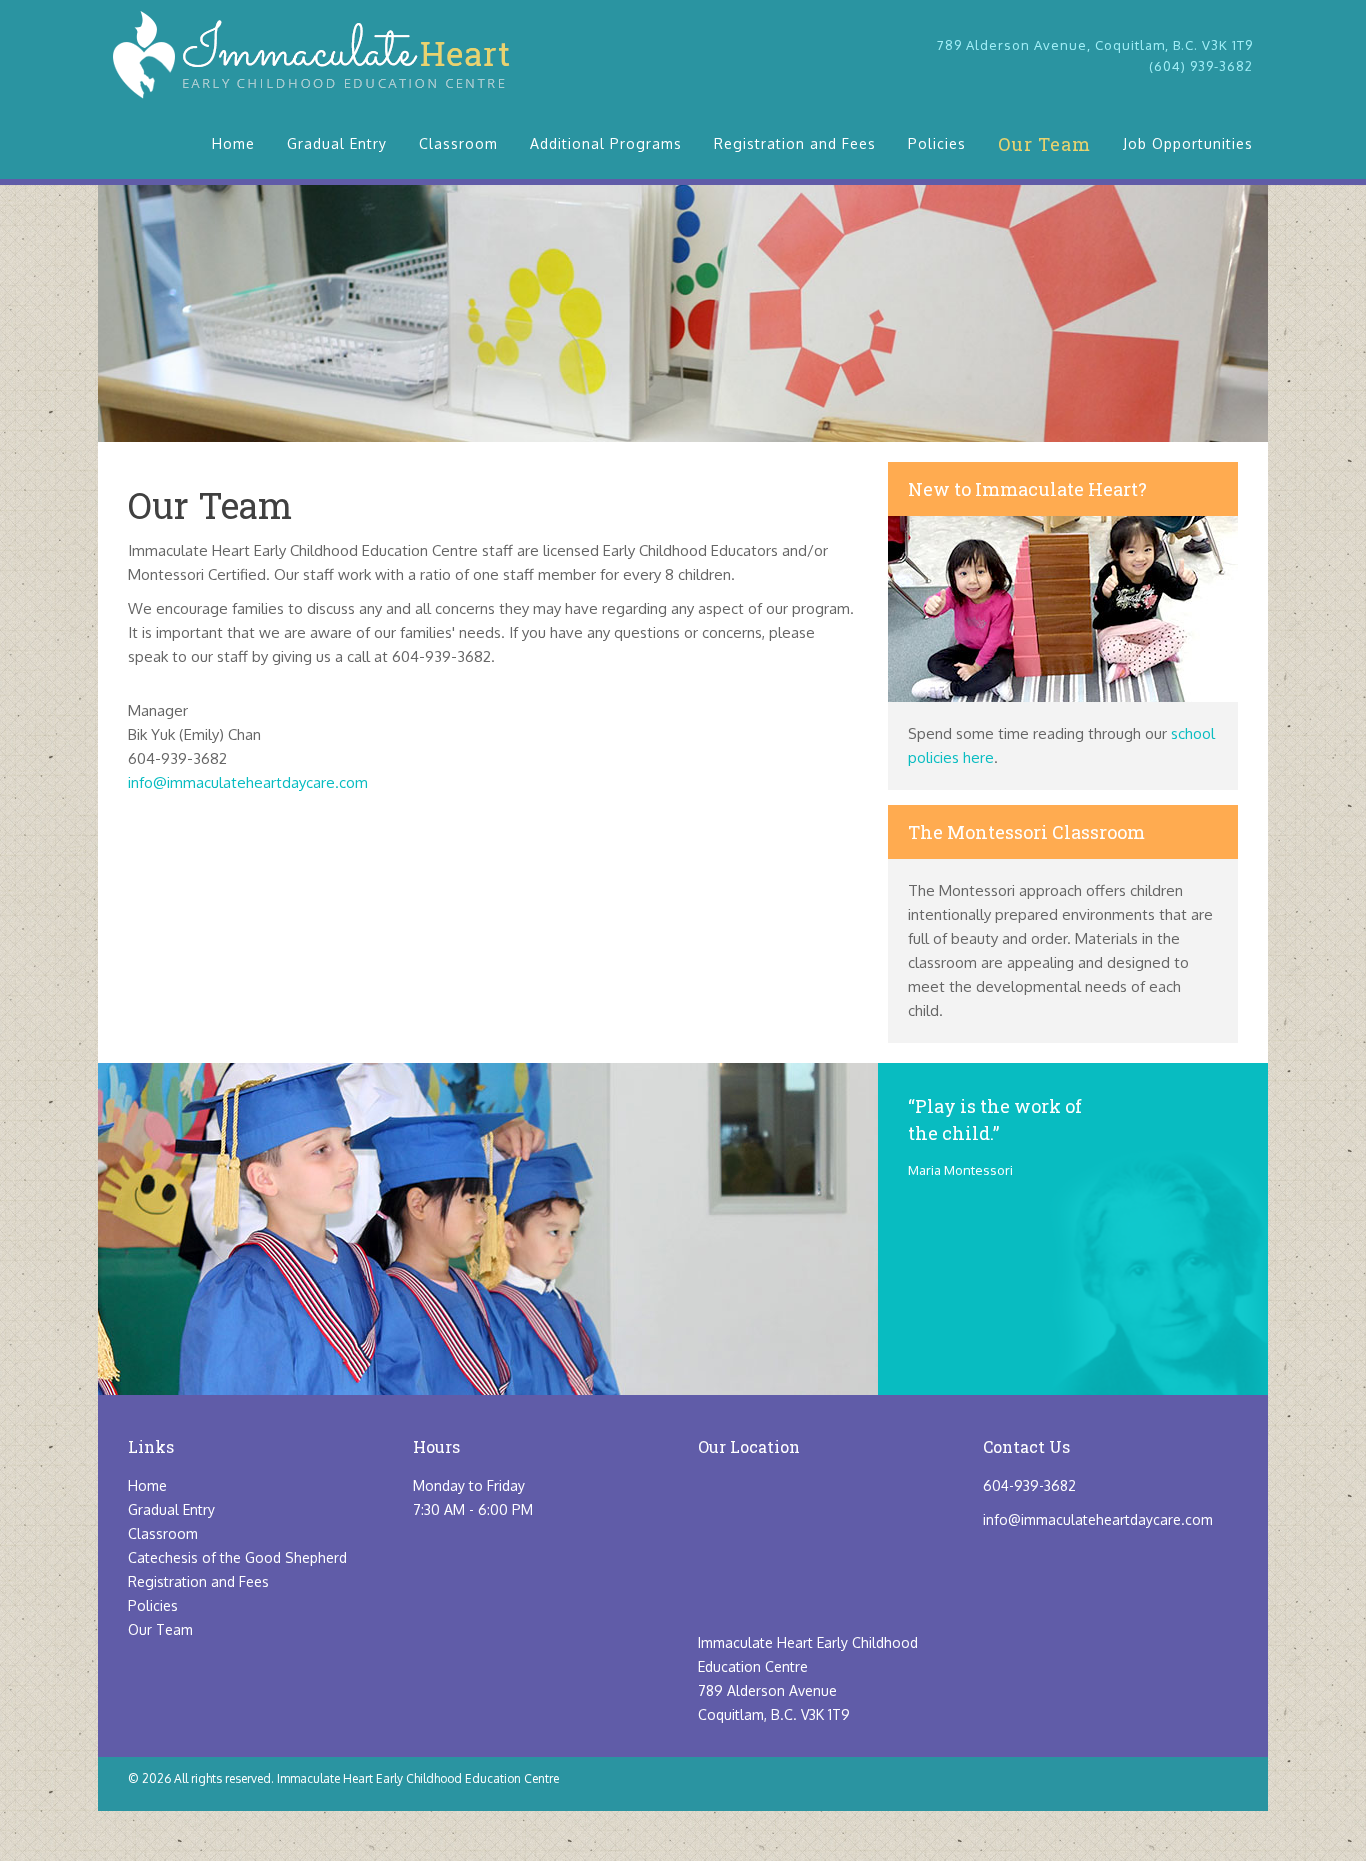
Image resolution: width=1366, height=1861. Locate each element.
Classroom (458, 143)
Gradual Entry (337, 143)
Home (233, 143)
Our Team (1044, 144)
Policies (937, 143)
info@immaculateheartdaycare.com (248, 782)
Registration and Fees (795, 143)
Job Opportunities (1188, 143)
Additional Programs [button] (606, 143)
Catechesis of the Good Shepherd (237, 1557)
